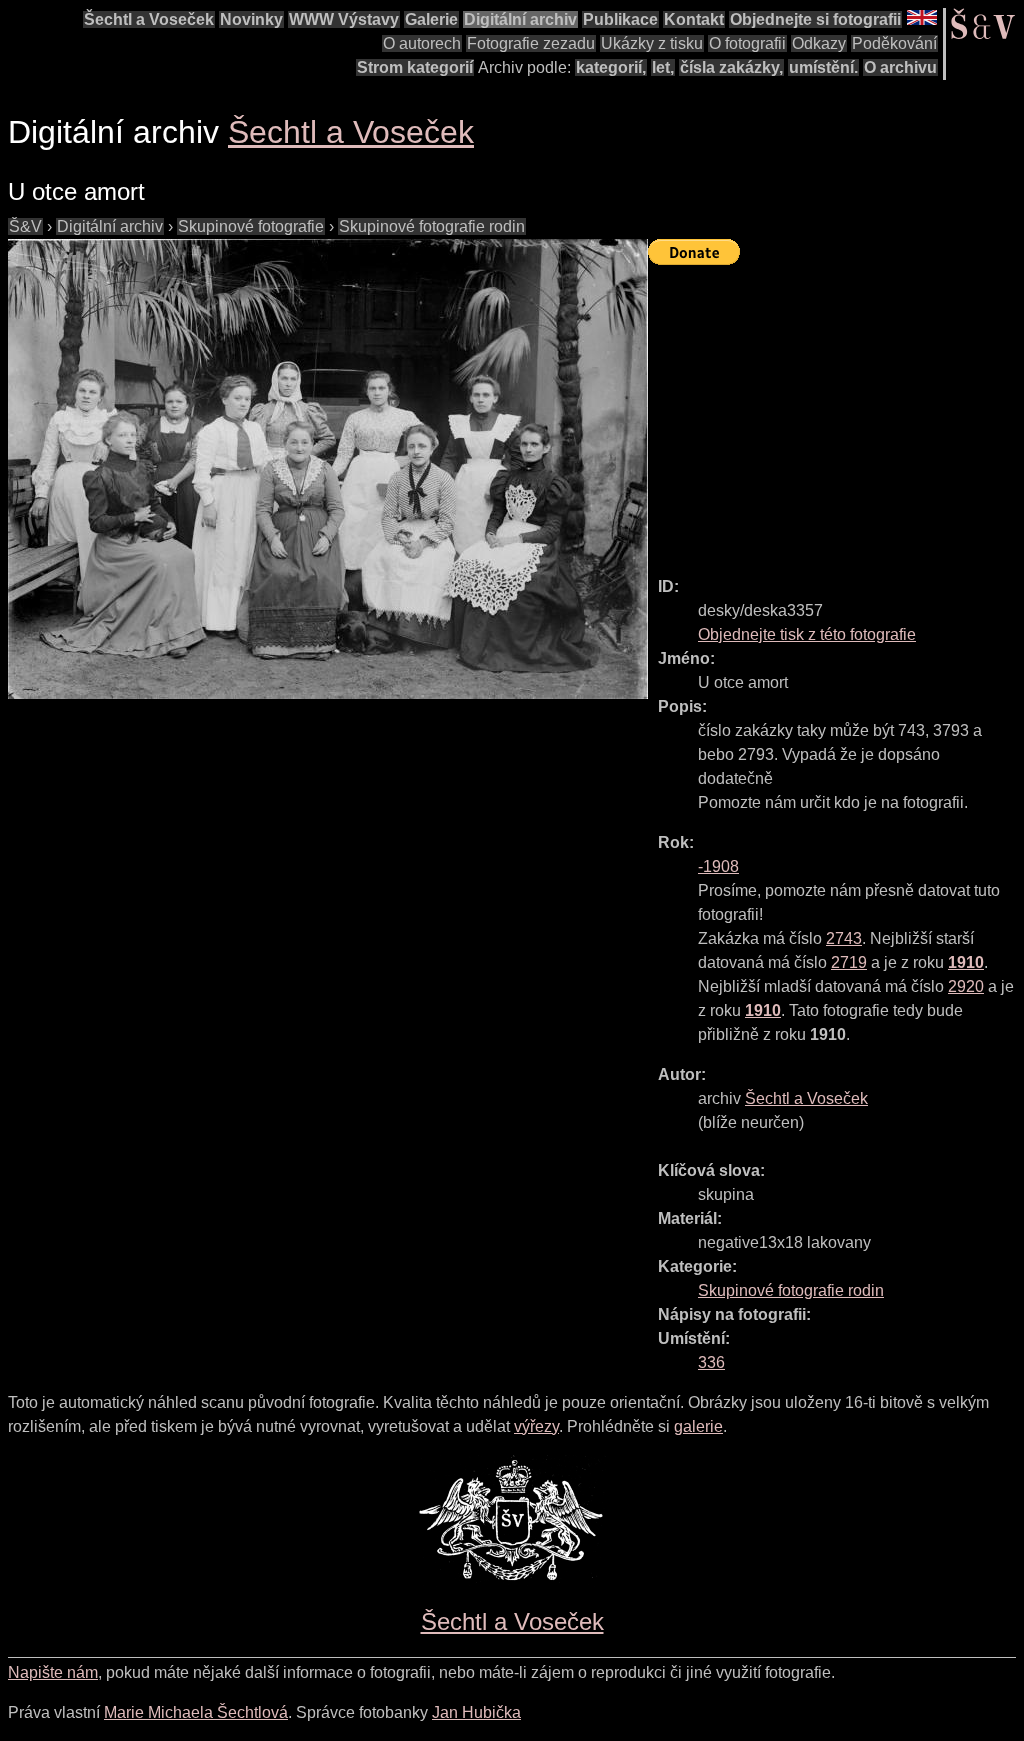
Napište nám (53, 1672)
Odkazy (819, 43)
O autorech (422, 43)
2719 (849, 962)
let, (663, 67)
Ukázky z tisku (652, 43)
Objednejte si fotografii (815, 19)
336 (711, 1362)
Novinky (251, 19)
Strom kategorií (415, 67)
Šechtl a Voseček (149, 19)
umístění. (823, 67)
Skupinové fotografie (251, 226)
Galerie (431, 19)
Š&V (25, 226)
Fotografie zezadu (531, 43)
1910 (966, 962)
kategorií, (611, 67)
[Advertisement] (836, 412)
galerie (698, 1426)
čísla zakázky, (731, 67)
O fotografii (747, 43)
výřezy (536, 1426)
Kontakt (694, 19)
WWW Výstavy (344, 19)
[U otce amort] (328, 469)
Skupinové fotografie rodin (432, 226)
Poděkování (894, 43)
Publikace (620, 19)
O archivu (900, 67)
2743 (844, 938)
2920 (966, 986)
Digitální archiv (520, 19)
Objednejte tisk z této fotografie (807, 634)
